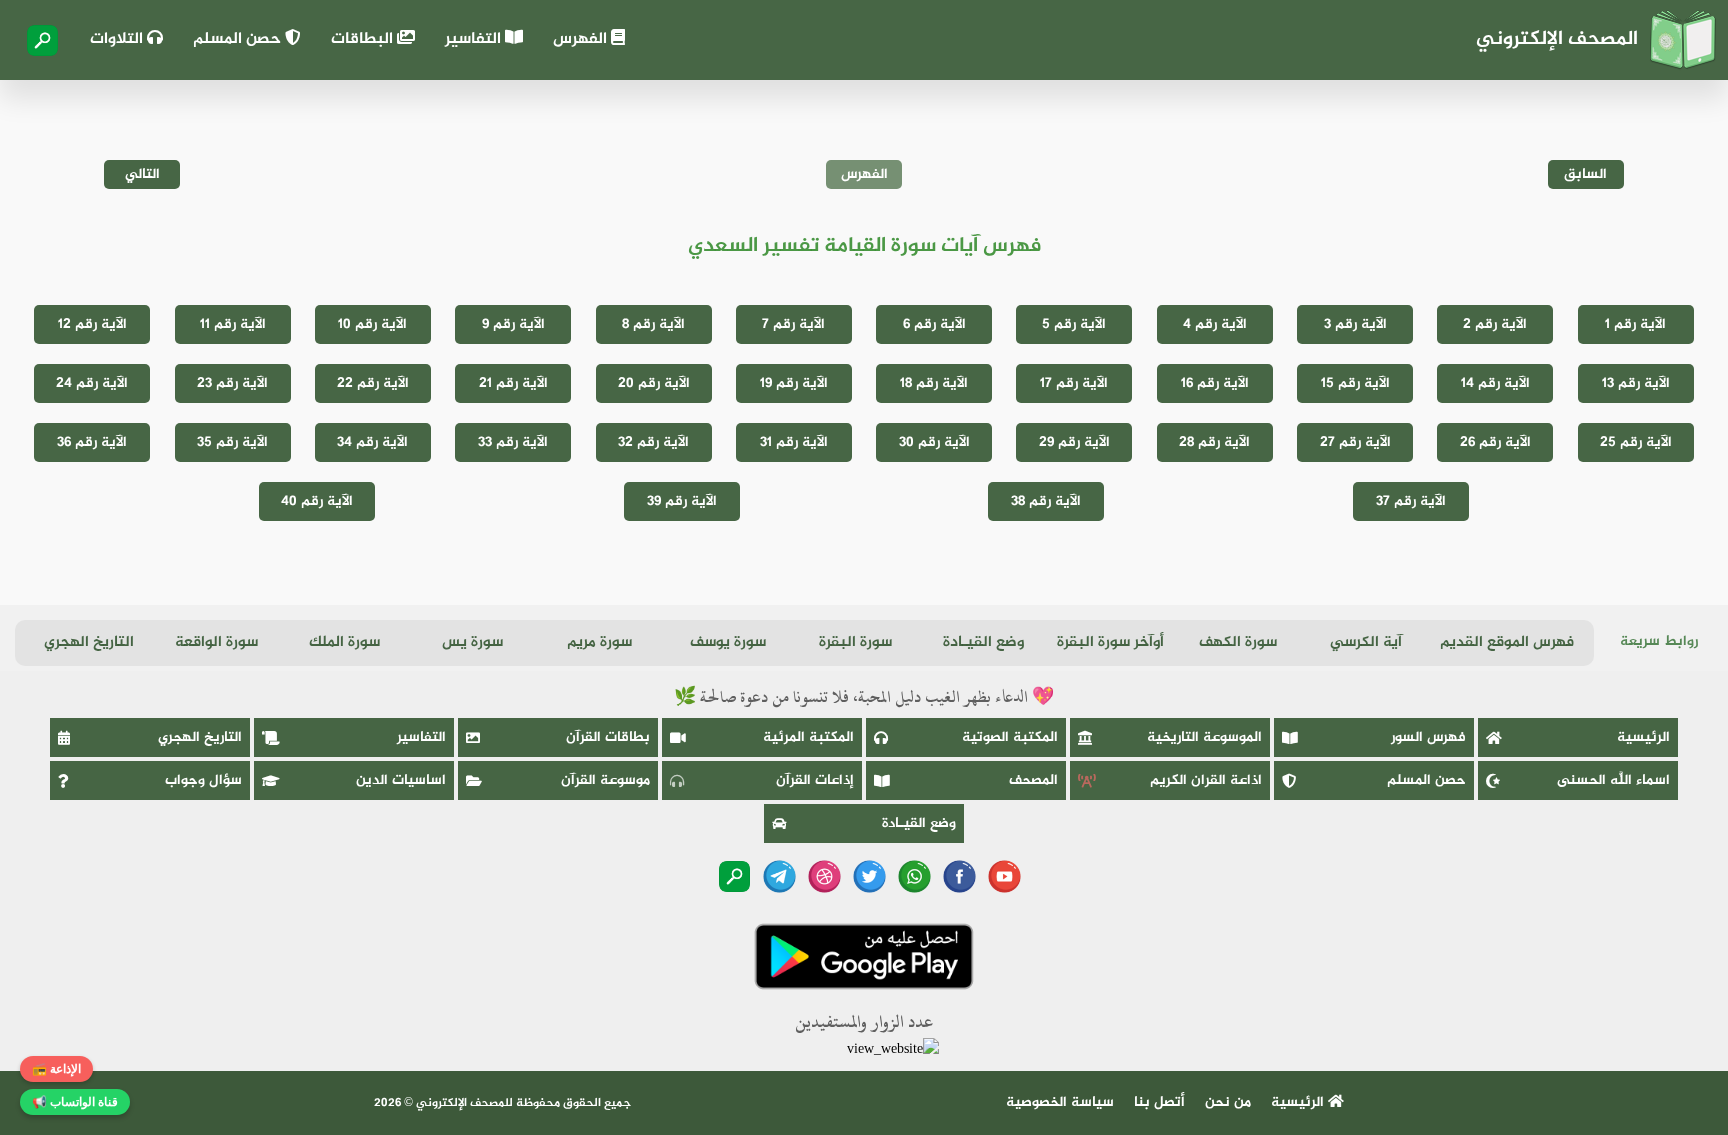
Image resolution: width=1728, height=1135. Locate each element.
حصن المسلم (239, 39)
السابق (1585, 174)
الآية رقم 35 (232, 442)
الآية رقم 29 (1074, 442)
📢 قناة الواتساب (75, 1102)
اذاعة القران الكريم (1206, 780)
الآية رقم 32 (653, 442)
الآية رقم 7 (793, 324)
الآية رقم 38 (1046, 501)
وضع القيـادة (983, 642)
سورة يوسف (728, 642)
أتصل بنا (1159, 1102)
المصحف (1033, 780)
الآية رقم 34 (372, 442)
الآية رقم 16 (1215, 383)
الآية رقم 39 (682, 501)
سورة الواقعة (216, 642)
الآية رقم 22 (373, 383)
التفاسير (475, 39)
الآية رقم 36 (92, 442)
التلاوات (118, 39)
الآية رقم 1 (1635, 324)
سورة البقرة (855, 642)
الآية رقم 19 (794, 383)
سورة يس (472, 642)
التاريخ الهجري (89, 642)
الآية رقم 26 (1495, 442)
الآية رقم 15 (1355, 383)
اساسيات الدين (401, 780)
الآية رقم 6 (934, 324)
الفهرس (582, 39)
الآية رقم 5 (1074, 324)
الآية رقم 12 (92, 324)
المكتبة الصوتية (1010, 737)
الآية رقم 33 (513, 442)
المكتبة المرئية (808, 737)
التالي (142, 174)
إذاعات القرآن (815, 780)
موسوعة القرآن (605, 780)
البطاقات (364, 39)
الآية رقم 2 (1495, 324)
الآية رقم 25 (1636, 442)
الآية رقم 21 (513, 383)
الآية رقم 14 (1495, 383)
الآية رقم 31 (794, 442)
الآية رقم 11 (233, 324)
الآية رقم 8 (653, 324)
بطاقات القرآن (608, 737)
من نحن (1228, 1102)
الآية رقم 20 (654, 383)
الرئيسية (1643, 737)
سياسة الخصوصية (1060, 1102)
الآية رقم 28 (1214, 442)
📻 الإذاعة (56, 1069)
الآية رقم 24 (92, 383)
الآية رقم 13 (1636, 383)
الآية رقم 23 (232, 383)
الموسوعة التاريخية (1204, 737)
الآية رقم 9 (513, 324)
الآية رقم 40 (317, 501)
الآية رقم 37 (1411, 501)
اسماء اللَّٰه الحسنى (1613, 780)
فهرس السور (1428, 737)
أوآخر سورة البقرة (1110, 642)
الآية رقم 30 (934, 442)
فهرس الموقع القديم (1507, 642)
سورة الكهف (1238, 642)
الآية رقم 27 (1355, 442)
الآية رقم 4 (1215, 324)
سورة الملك (344, 642)
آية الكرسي (1366, 642)
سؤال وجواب (203, 780)
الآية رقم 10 (372, 324)
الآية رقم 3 (1355, 324)
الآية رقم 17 (1074, 383)
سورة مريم (599, 642)
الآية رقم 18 (934, 383)
